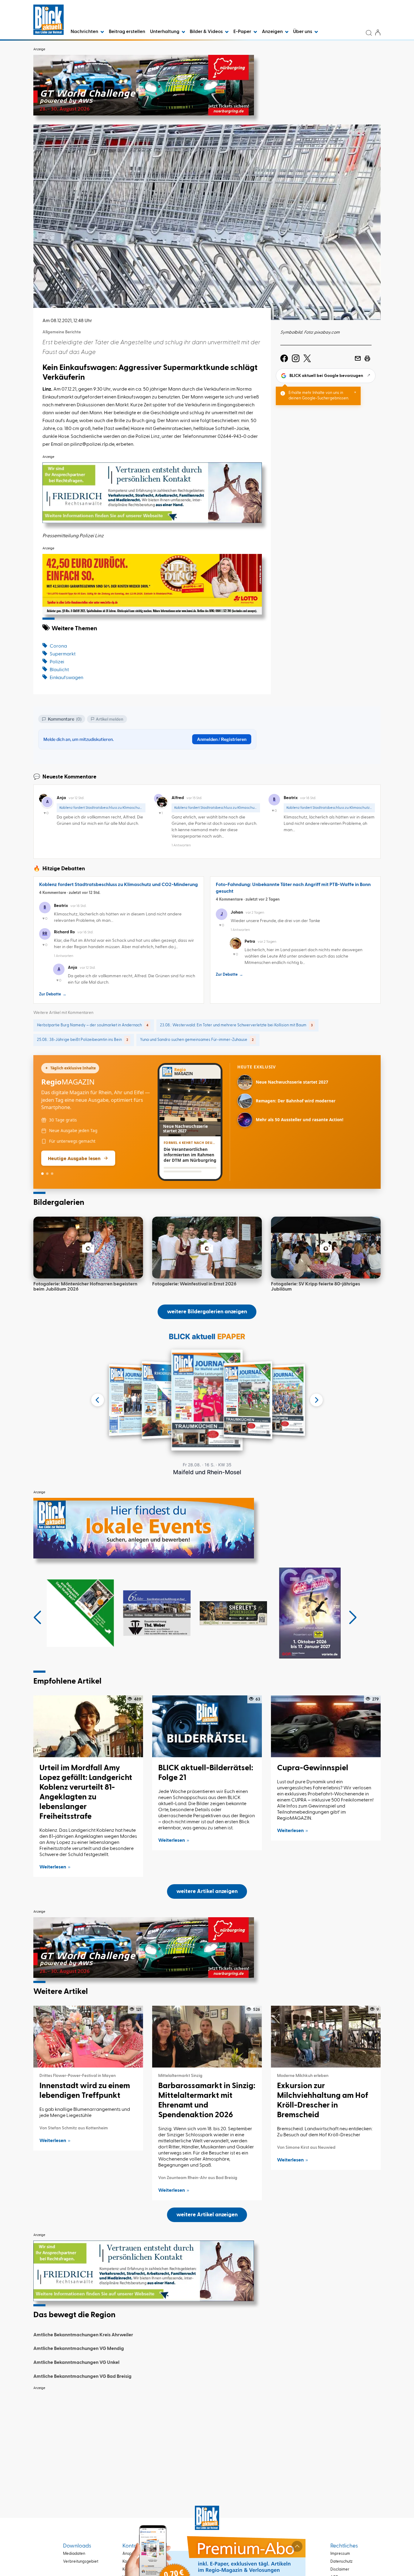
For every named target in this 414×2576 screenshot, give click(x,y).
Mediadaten (74, 2554)
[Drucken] (367, 358)
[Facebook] (284, 358)
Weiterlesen (53, 1867)
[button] (37, 1618)
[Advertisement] (207, 2436)
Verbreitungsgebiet (81, 2562)
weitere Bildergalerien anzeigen (207, 1312)
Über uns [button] (303, 32)
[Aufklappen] (297, 2546)
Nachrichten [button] (85, 32)
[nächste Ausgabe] (316, 1400)
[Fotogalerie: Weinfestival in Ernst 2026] (207, 1248)
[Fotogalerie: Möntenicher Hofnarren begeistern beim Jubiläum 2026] (88, 1248)
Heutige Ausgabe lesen (74, 1158)
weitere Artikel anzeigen (207, 1891)
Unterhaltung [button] (165, 32)
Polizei (57, 662)
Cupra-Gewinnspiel (313, 1768)
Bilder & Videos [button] (207, 32)
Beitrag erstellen (127, 32)
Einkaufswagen (67, 678)
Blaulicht (59, 670)
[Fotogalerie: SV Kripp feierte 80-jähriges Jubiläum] (326, 1248)
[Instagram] (296, 358)
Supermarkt (63, 654)
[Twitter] (307, 358)
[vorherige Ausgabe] (98, 1400)
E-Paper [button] (243, 32)
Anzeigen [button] (273, 32)
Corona (58, 646)
